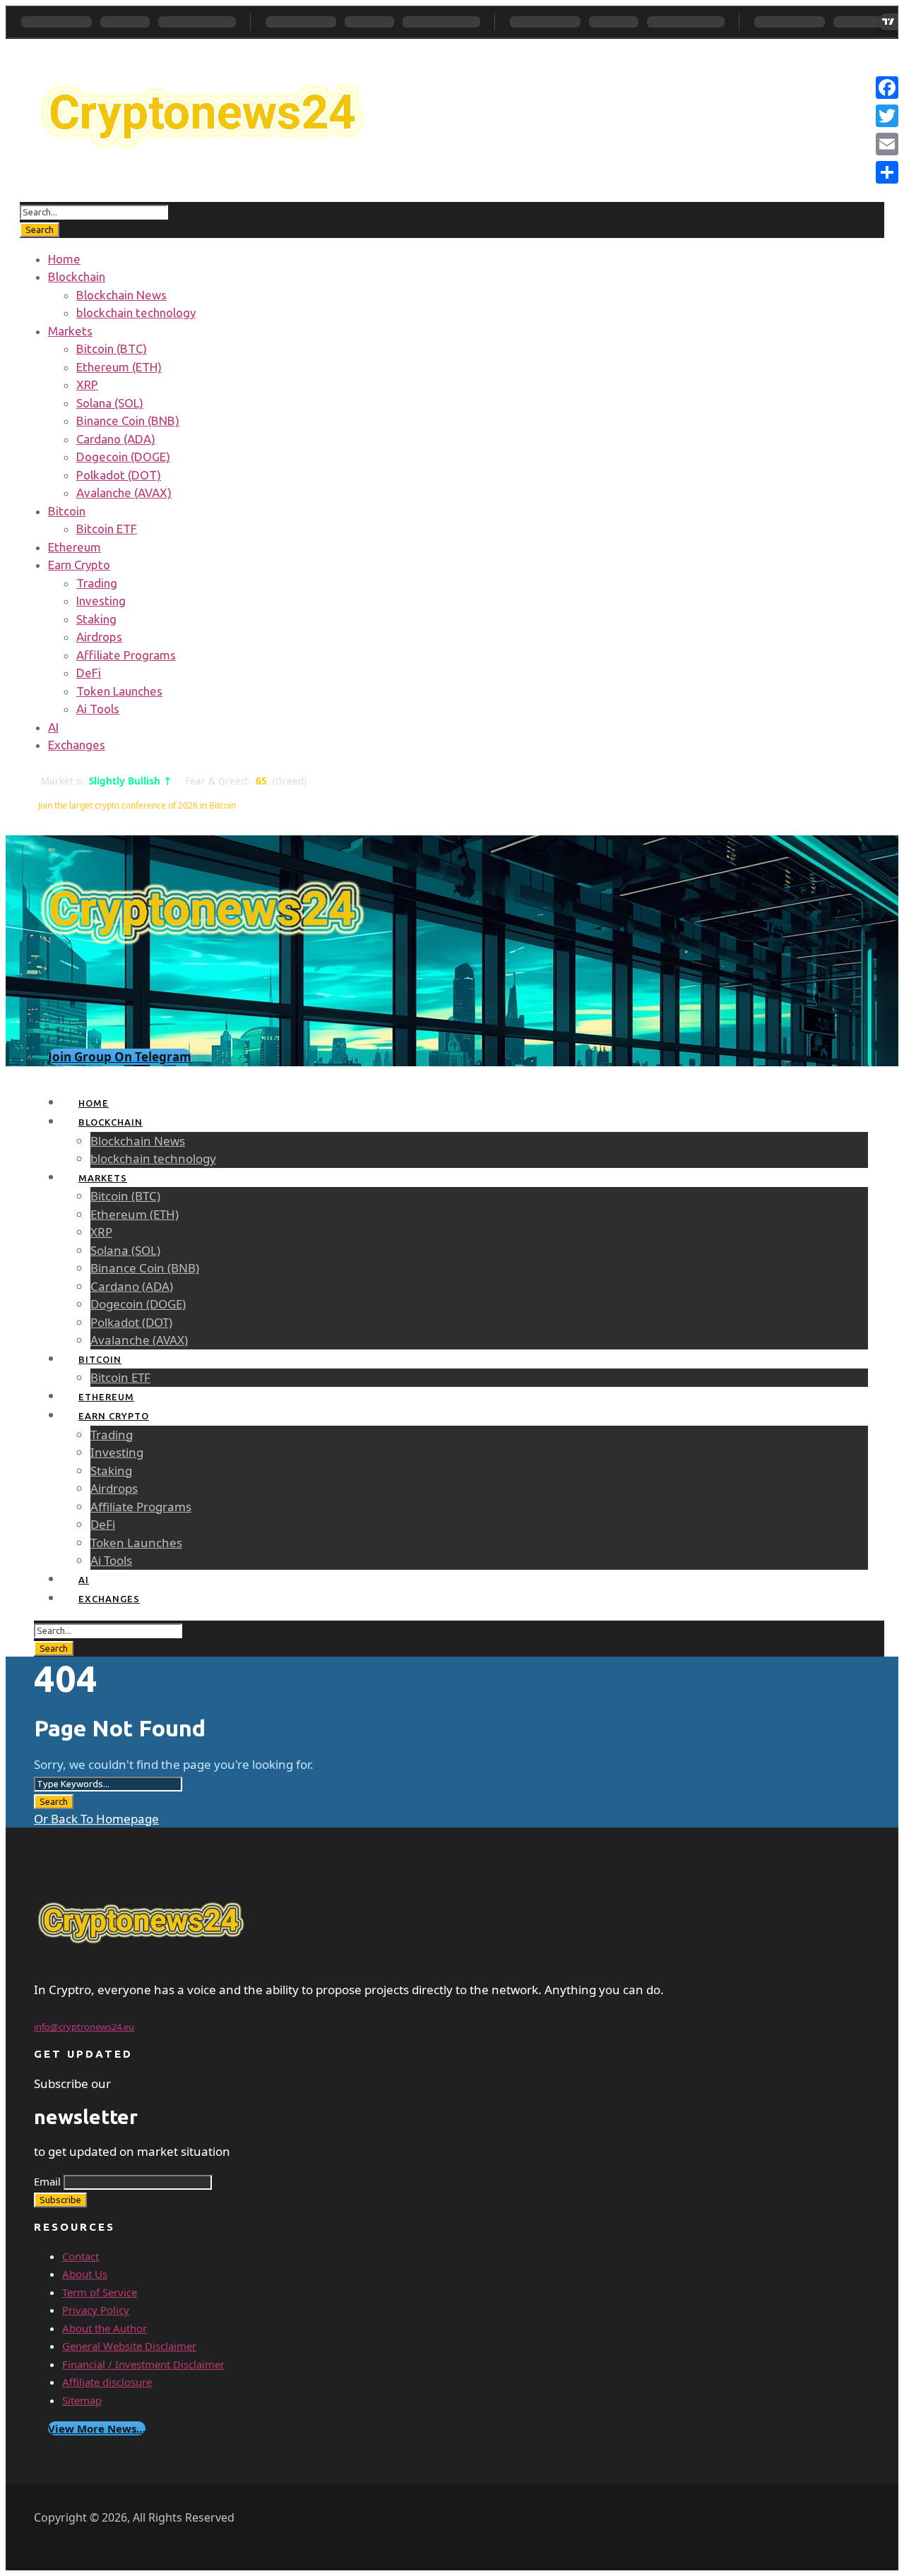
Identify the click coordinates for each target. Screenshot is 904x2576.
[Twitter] (887, 116)
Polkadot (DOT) (119, 475)
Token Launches (119, 691)
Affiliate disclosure (107, 2382)
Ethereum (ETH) (119, 367)
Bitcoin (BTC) (112, 348)
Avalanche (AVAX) (124, 493)
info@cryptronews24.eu (84, 2027)
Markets (70, 331)
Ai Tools (98, 709)
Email (47, 2181)
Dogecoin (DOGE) (123, 457)
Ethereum (75, 547)
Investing (101, 601)
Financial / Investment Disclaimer (143, 2364)
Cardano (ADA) (116, 439)
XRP (87, 384)
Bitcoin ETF (107, 529)
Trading (97, 583)
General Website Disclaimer (129, 2346)
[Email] (887, 144)
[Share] (887, 172)
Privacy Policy (96, 2310)
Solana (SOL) (110, 403)
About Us (85, 2274)
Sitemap (82, 2400)
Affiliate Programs (126, 655)
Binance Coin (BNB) (128, 421)
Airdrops (99, 637)
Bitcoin (67, 511)
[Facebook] (887, 88)
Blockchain (77, 276)
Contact (81, 2256)
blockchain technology (136, 312)
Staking (96, 619)
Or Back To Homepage (96, 1819)
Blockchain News (121, 295)
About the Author (105, 2328)
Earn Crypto (79, 565)
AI (53, 727)
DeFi (89, 673)
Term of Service (100, 2292)
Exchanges (77, 745)
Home (64, 259)
